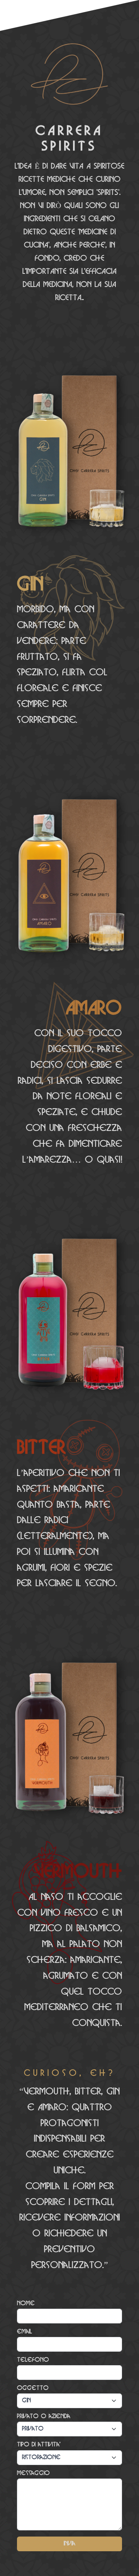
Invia (69, 2544)
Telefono (33, 2360)
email (25, 2332)
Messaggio (33, 2473)
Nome (26, 2304)
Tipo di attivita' (39, 2445)
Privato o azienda (44, 2416)
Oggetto (33, 2388)
